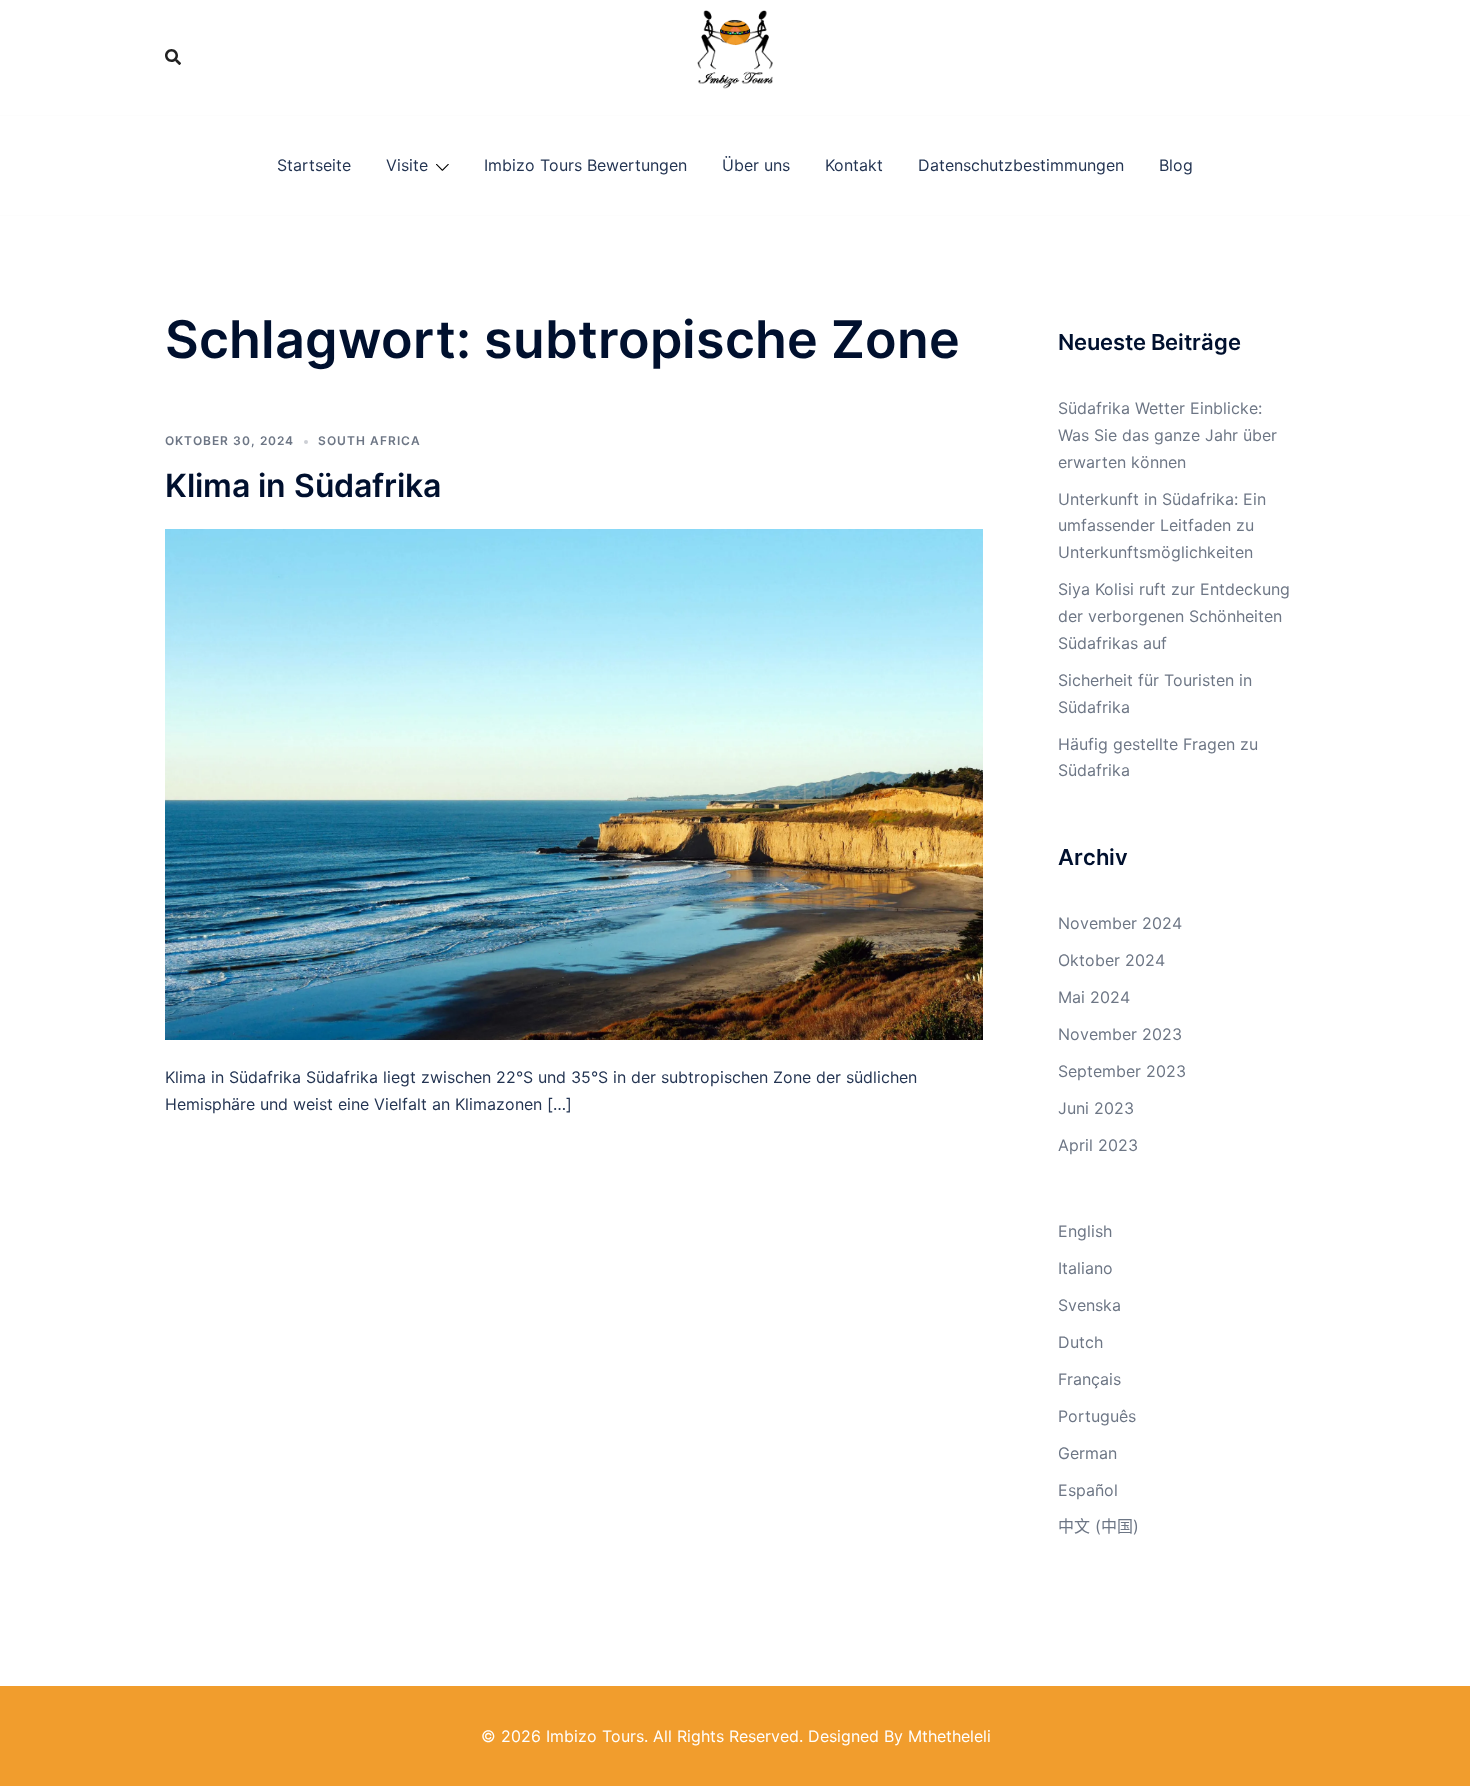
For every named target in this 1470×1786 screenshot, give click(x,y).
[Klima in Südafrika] (574, 783)
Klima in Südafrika (303, 485)
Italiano (1085, 1268)
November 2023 (1120, 1034)
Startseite (314, 165)
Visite (407, 165)
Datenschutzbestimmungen (1021, 165)
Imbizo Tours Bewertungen (585, 165)
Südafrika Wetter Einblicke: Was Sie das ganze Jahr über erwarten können (1167, 435)
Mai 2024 (1094, 997)
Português (1097, 1416)
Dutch (1080, 1342)
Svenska (1089, 1305)
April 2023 (1098, 1145)
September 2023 (1122, 1071)
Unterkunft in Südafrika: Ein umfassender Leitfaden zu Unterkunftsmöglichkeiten (1162, 526)
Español (1088, 1490)
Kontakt (854, 165)
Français (1089, 1379)
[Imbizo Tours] (735, 56)
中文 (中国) (1098, 1526)
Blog (1176, 165)
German (1087, 1453)
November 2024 (1120, 923)
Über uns (756, 165)
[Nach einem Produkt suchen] (173, 57)
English (1085, 1231)
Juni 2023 (1096, 1108)
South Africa (369, 440)
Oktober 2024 (1111, 960)
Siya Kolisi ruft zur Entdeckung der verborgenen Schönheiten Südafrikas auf (1174, 616)
